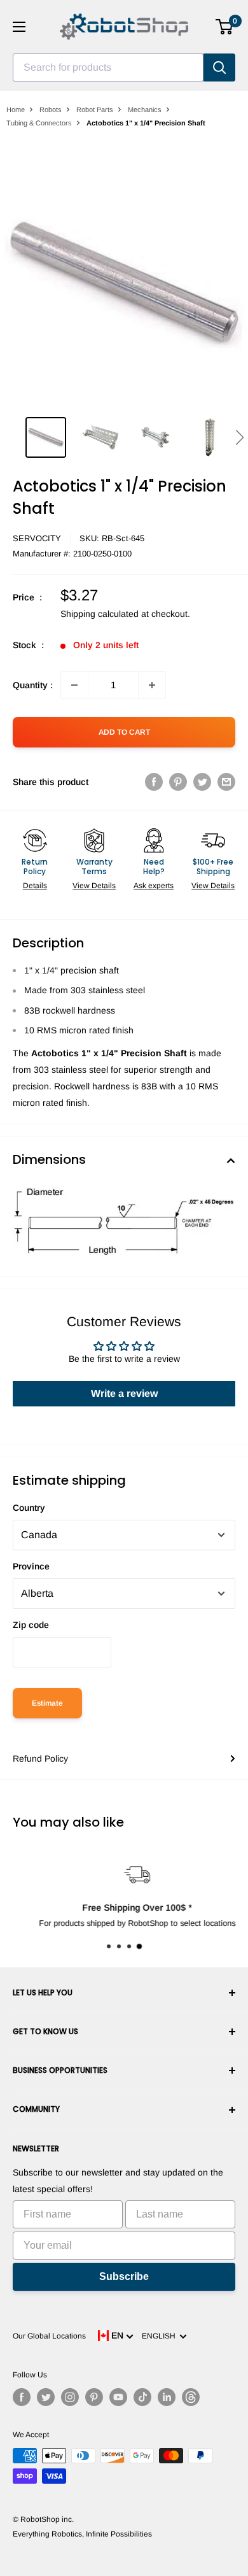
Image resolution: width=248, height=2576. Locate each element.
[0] (225, 27)
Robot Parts (95, 110)
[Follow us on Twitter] (46, 2397)
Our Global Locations (49, 2336)
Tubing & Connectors (39, 123)
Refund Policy (40, 1759)
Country (29, 1508)
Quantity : (33, 685)
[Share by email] (226, 782)
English (161, 2336)
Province (31, 1566)
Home (16, 110)
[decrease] (74, 685)
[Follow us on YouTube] (118, 2397)
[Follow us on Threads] (191, 2397)
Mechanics (145, 110)
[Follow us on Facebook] (22, 2397)
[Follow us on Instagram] (70, 2397)
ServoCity (37, 538)
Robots (51, 110)
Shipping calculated (100, 614)
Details (35, 886)
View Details (94, 886)
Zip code (31, 1625)
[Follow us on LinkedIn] (167, 2397)
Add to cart (124, 732)
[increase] (152, 685)
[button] (239, 437)
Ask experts (154, 886)
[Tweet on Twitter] (202, 782)
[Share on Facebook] (154, 782)
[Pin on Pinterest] (178, 782)
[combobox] (108, 67)
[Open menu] (19, 27)
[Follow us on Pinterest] (94, 2397)
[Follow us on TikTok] (142, 2397)
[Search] (219, 67)
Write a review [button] (124, 1393)
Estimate (47, 1703)
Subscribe (124, 2276)
